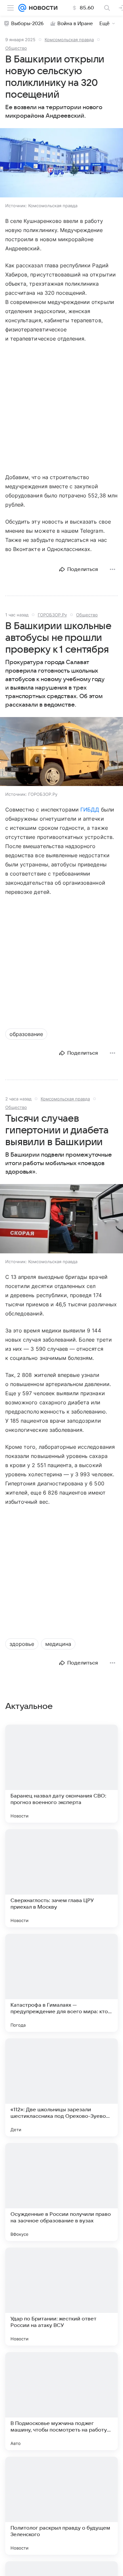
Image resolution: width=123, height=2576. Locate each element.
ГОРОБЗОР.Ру (52, 615)
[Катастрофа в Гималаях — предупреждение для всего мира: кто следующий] (61, 1983)
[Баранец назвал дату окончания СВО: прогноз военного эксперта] (61, 1774)
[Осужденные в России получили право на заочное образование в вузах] (61, 2192)
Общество (16, 48)
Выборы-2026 (27, 24)
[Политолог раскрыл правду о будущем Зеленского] (61, 2506)
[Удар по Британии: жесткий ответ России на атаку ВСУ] (61, 2297)
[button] (61, 163)
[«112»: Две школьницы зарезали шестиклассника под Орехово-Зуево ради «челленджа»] (61, 2087)
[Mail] (22, 8)
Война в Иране (75, 24)
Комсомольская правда (69, 40)
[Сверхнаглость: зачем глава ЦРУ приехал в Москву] (61, 1878)
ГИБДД (90, 810)
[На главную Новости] (42, 8)
